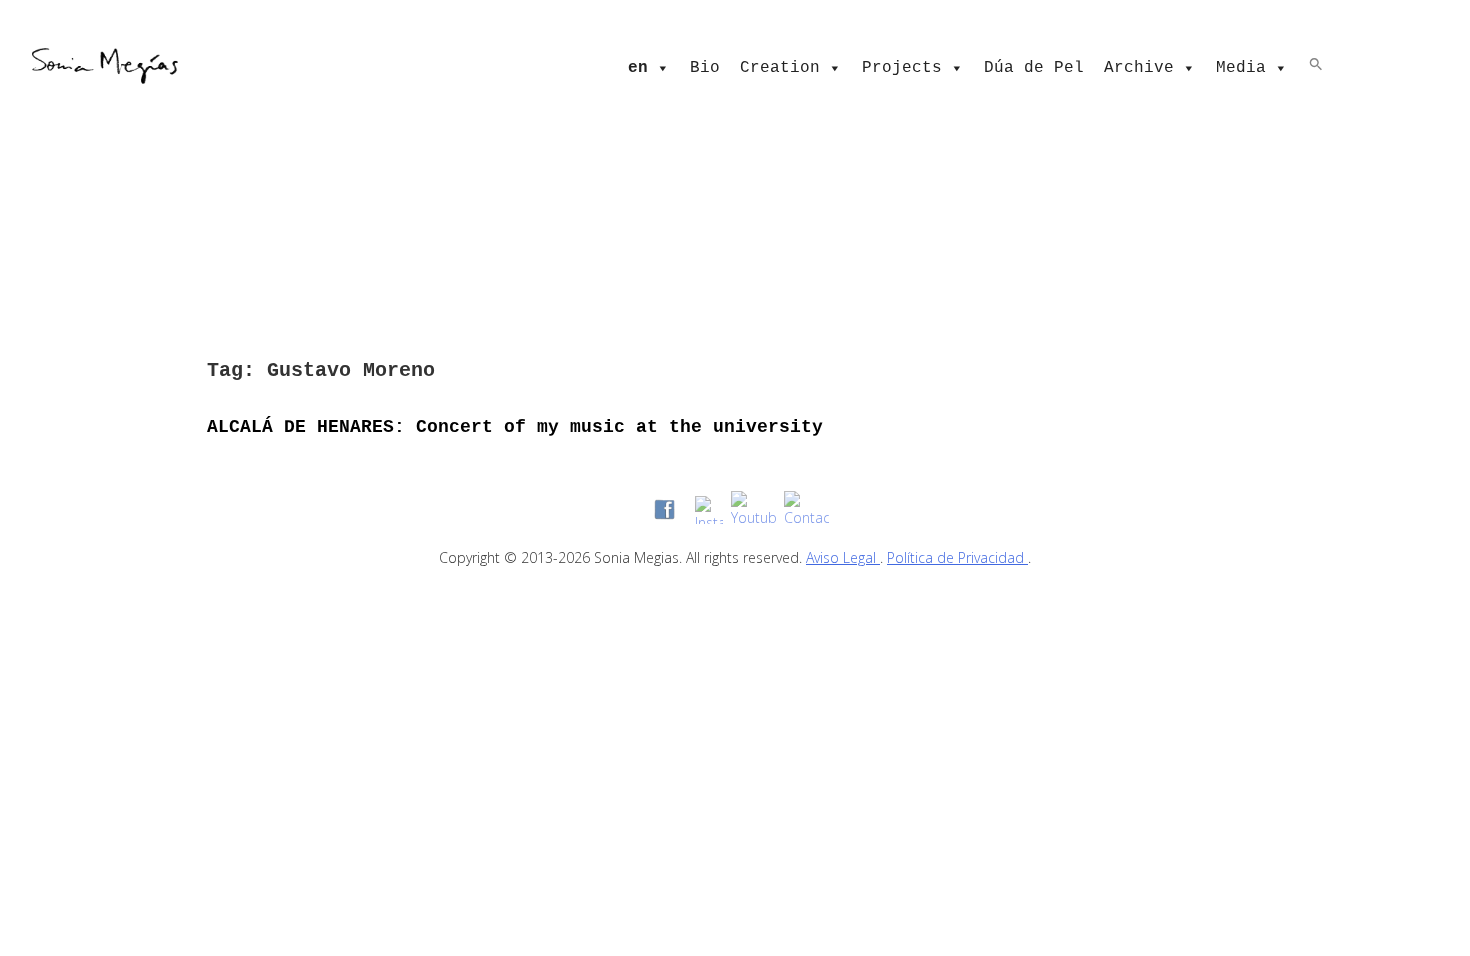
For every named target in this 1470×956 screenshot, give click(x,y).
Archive (1139, 68)
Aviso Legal (843, 557)
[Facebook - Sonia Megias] (664, 509)
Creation (780, 68)
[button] (1316, 63)
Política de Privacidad (957, 557)
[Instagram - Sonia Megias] (709, 510)
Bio (705, 68)
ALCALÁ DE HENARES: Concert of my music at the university (515, 427)
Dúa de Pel (1034, 68)
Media (1241, 68)
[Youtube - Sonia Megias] (753, 509)
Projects (902, 68)
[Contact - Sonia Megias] (806, 509)
